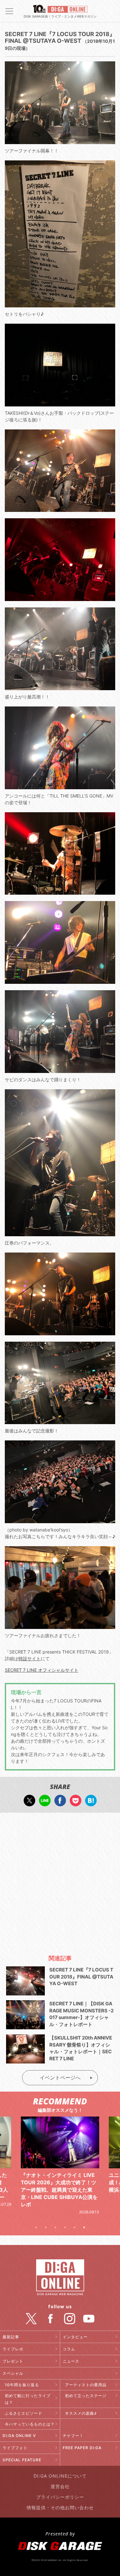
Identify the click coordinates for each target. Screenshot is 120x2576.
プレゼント (13, 2361)
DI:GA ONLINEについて (60, 2476)
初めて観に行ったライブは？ (28, 2399)
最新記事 (11, 2337)
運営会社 (60, 2486)
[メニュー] (9, 11)
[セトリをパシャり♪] (60, 304)
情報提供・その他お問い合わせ (60, 2507)
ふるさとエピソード (24, 2413)
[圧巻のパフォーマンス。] (60, 1233)
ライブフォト (15, 2448)
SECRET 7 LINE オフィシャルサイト (42, 1670)
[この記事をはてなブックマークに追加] (91, 1803)
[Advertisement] (60, 1881)
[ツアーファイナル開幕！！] (60, 141)
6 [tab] (84, 2227)
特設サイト (29, 1658)
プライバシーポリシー (60, 2497)
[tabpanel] (60, 2158)
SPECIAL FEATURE (22, 2460)
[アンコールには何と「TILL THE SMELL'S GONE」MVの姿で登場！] (60, 786)
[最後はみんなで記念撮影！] (60, 1421)
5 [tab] (75, 2227)
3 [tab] (55, 2227)
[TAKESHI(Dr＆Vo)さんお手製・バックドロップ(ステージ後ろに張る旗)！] (60, 403)
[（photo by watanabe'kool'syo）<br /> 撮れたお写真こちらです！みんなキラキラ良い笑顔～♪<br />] (60, 1520)
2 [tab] (46, 2227)
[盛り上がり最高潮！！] (60, 687)
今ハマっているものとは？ (30, 2424)
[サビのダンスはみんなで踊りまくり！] (60, 1070)
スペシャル (13, 2373)
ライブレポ (13, 2349)
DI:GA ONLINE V (19, 2436)
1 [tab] (36, 2227)
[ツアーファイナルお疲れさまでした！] (60, 1626)
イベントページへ (60, 2078)
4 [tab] (65, 2227)
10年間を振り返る (22, 2385)
